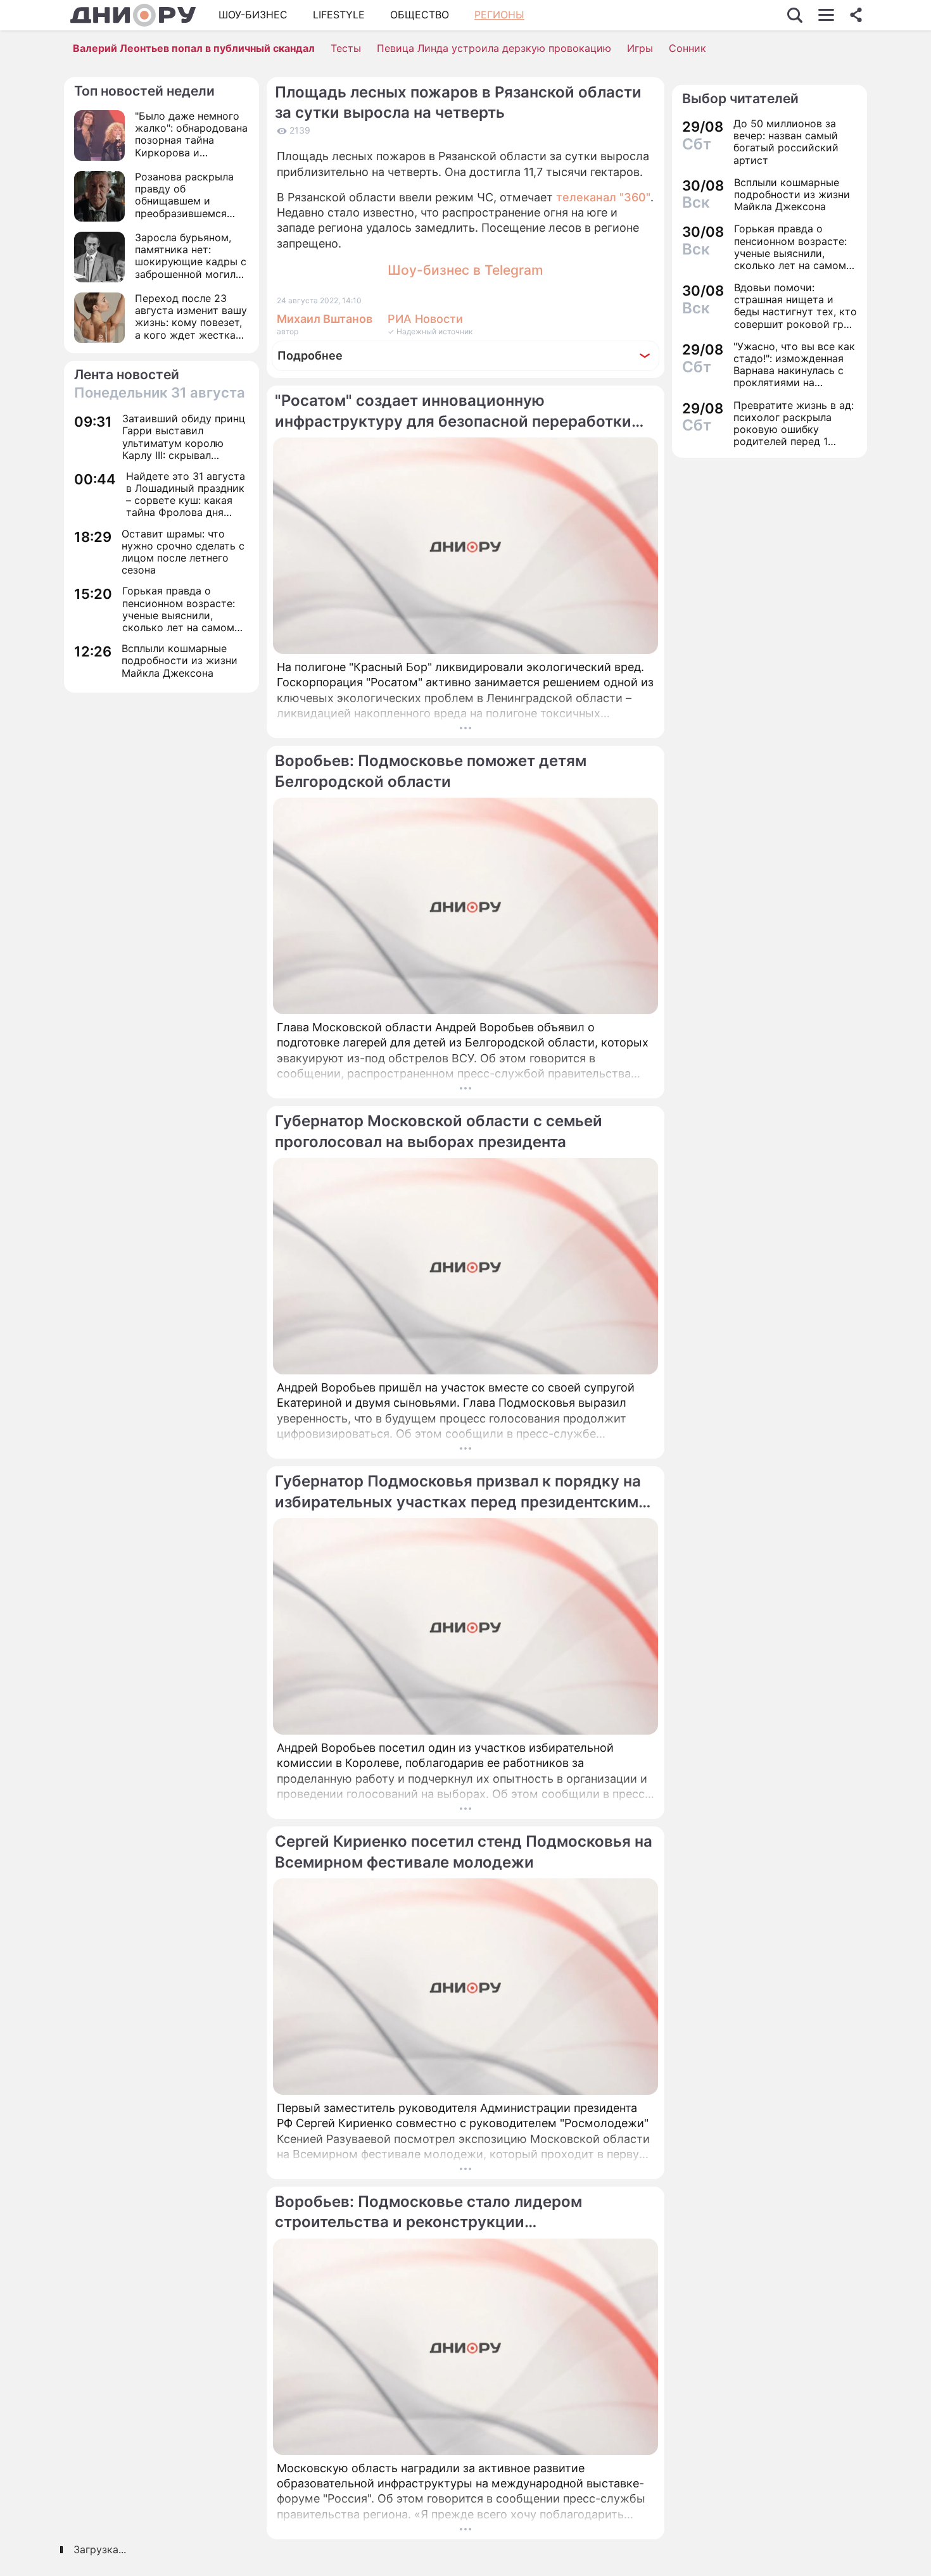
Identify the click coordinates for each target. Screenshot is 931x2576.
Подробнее (310, 355)
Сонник (687, 48)
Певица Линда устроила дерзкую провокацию (494, 48)
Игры (640, 48)
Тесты (346, 48)
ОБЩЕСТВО (420, 15)
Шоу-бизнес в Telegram (465, 270)
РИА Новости (425, 319)
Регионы (499, 15)
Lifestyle (339, 15)
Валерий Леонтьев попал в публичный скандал (194, 48)
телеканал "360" (603, 197)
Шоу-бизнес (253, 15)
